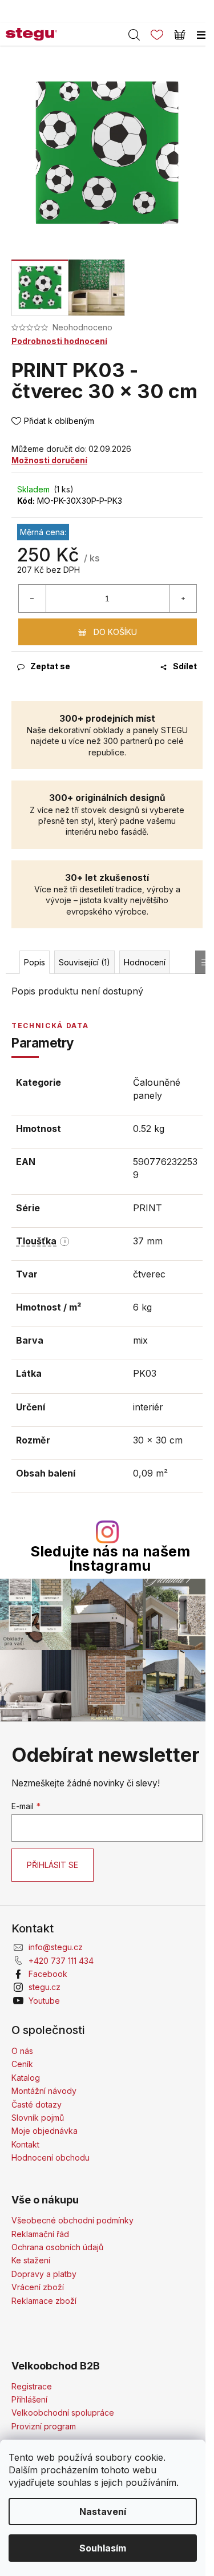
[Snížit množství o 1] (33, 598)
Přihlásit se (53, 1865)
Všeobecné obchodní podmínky (72, 2220)
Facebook (48, 1974)
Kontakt (25, 2144)
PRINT (148, 1208)
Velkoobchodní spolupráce (63, 2413)
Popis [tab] (35, 962)
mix (140, 1340)
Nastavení (103, 2512)
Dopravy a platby (44, 2274)
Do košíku (115, 632)
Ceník (22, 2064)
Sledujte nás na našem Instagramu (110, 1559)
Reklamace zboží (44, 2301)
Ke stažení (31, 2260)
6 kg (142, 1307)
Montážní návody (44, 2091)
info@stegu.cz (56, 1947)
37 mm (148, 1241)
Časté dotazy (37, 2104)
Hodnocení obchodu (51, 2158)
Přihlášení (29, 2399)
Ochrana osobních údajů (57, 2247)
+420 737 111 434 (61, 1961)
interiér (148, 1407)
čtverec (149, 1274)
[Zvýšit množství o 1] (183, 598)
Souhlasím (103, 2548)
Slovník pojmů (38, 2118)
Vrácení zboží (38, 2287)
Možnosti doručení (49, 460)
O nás (22, 2051)
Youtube (44, 2001)
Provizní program (44, 2426)
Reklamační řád (40, 2234)
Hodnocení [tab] (145, 962)
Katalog (26, 2078)
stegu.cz (45, 1987)
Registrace (32, 2386)
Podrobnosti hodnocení (59, 341)
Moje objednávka (45, 2131)
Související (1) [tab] (84, 962)
